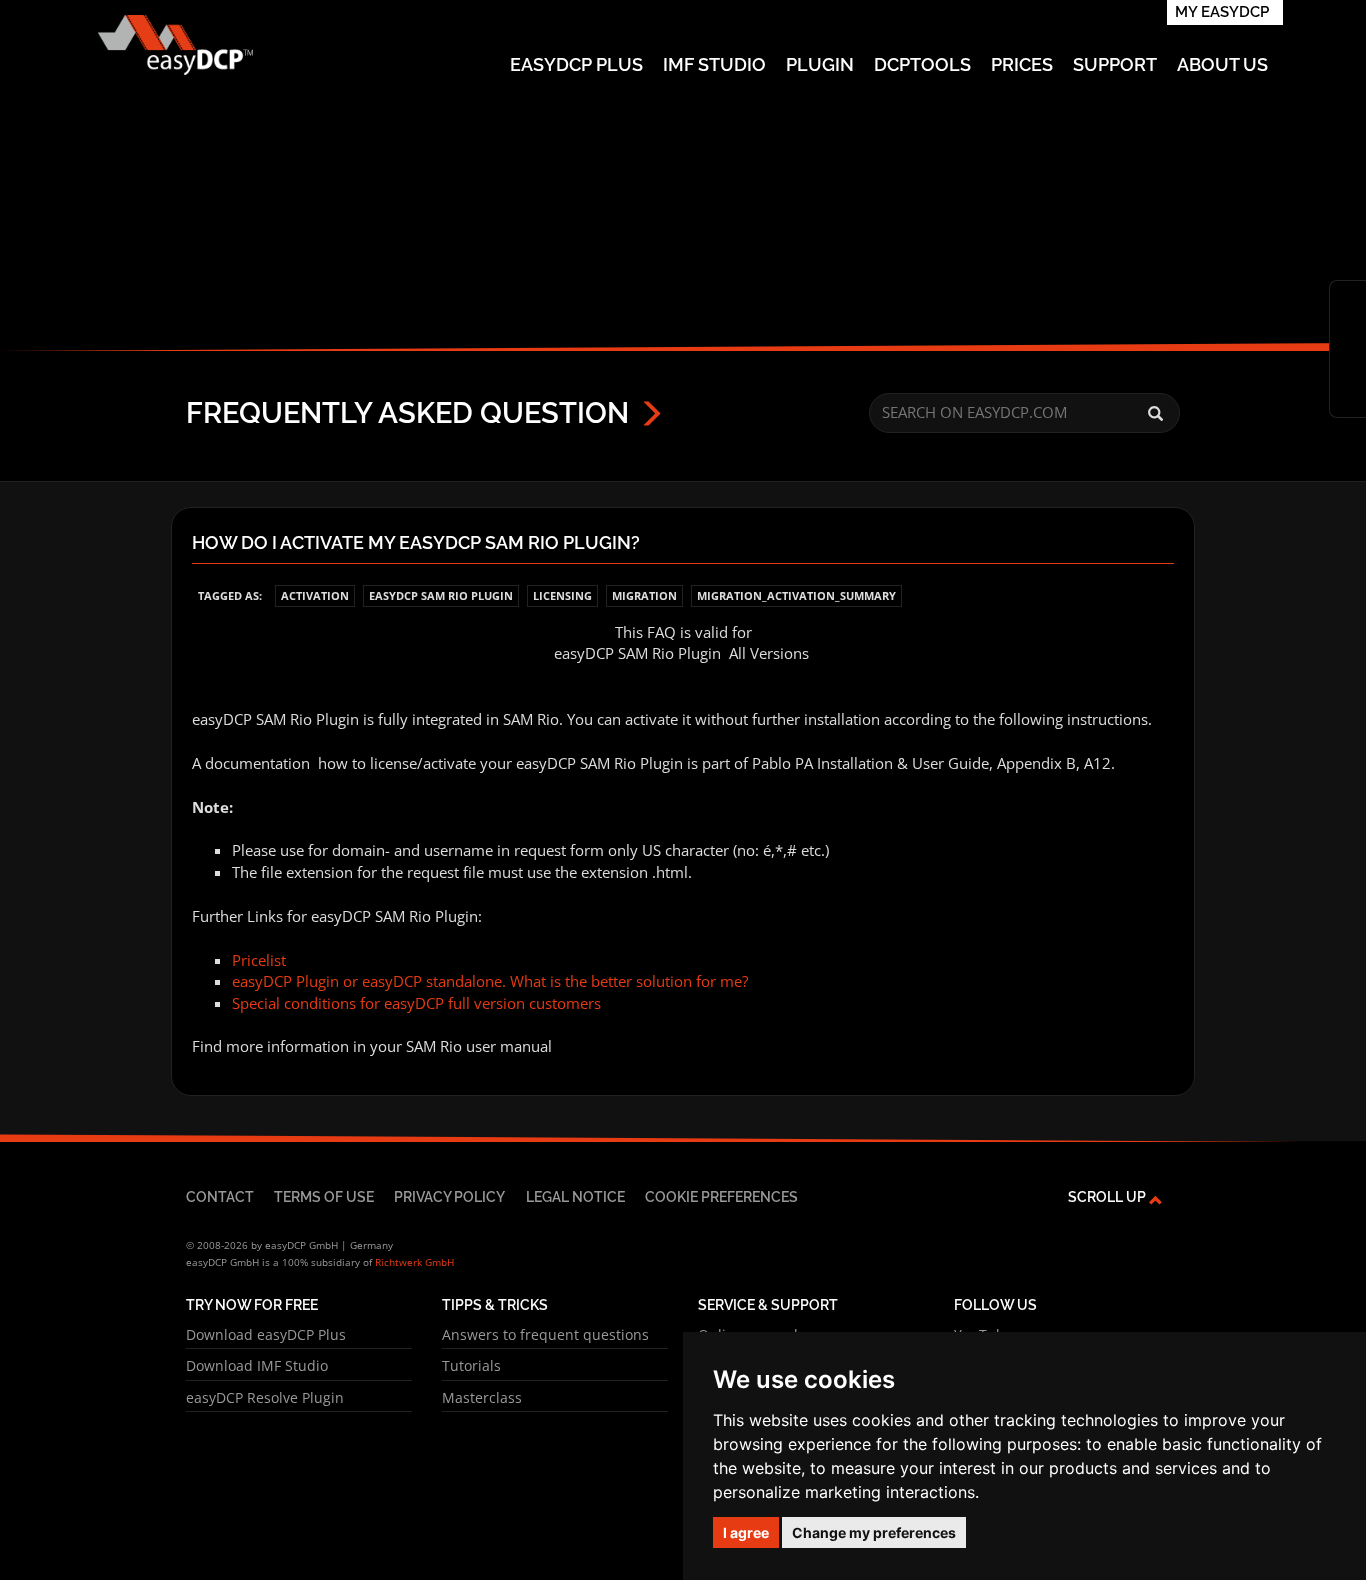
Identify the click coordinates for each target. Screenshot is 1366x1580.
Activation (315, 595)
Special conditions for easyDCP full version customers (416, 1003)
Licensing (562, 595)
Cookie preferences (721, 1196)
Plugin (820, 64)
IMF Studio (714, 64)
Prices (1022, 64)
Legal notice (575, 1196)
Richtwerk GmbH (414, 1262)
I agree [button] (746, 1532)
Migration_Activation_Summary (796, 595)
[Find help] (1348, 333)
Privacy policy (449, 1196)
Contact (220, 1196)
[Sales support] (1348, 397)
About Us (1222, 64)
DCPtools (922, 64)
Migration (644, 595)
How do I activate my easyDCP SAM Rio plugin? (416, 543)
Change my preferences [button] (874, 1532)
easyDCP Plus (576, 64)
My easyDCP (1222, 12)
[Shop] (1348, 301)
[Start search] (1155, 414)
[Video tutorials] (1348, 365)
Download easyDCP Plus (266, 1334)
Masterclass (482, 1397)
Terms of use (324, 1196)
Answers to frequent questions (545, 1334)
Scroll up (1108, 1196)
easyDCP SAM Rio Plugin (441, 595)
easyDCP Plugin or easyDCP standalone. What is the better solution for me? (490, 981)
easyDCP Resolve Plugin (265, 1397)
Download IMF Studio (257, 1365)
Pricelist (259, 960)
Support (1115, 64)
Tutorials (471, 1365)
